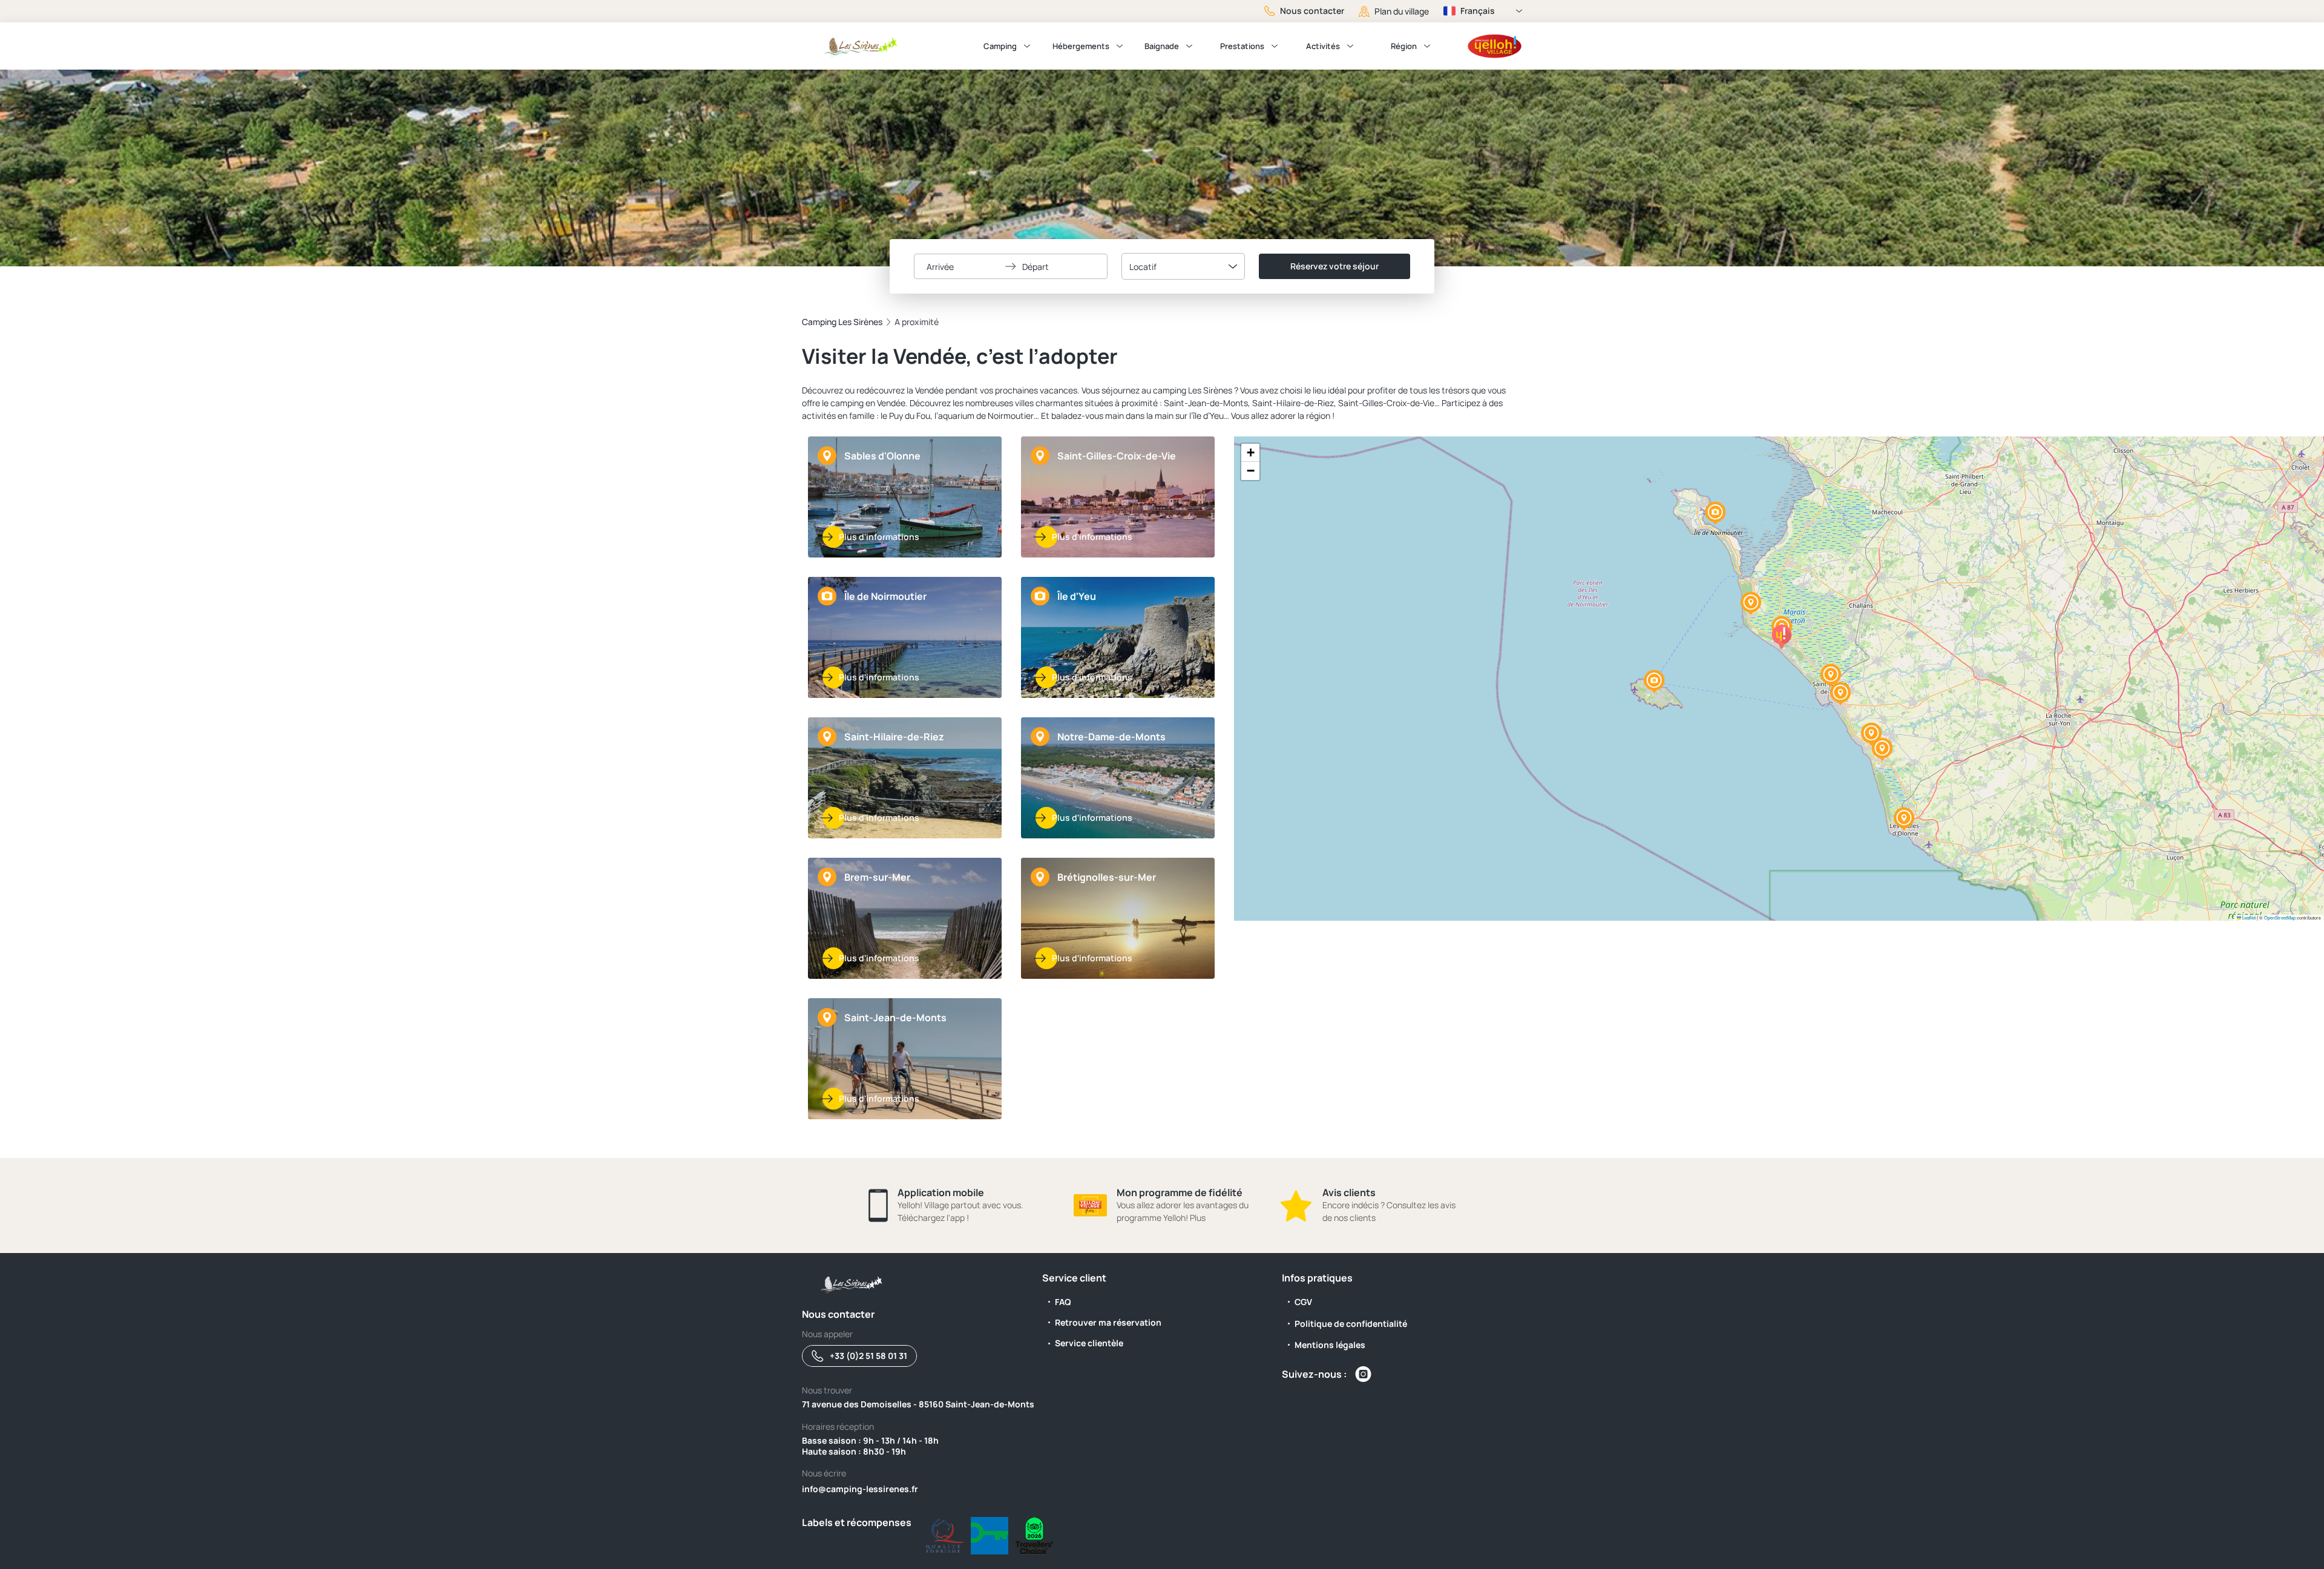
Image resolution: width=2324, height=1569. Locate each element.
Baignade (1162, 46)
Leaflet (2248, 917)
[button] (1904, 819)
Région (1404, 46)
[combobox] (1183, 266)
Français (1478, 11)
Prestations (1242, 46)
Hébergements (1081, 46)
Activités (1323, 46)
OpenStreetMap (2280, 917)
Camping (1000, 46)
